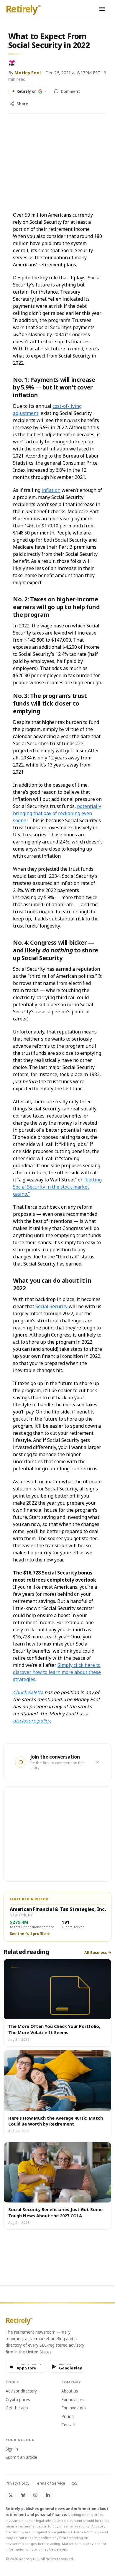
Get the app (17, 2408)
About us (70, 2391)
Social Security (51, 1306)
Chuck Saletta (28, 1692)
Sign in (12, 2449)
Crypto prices (18, 2400)
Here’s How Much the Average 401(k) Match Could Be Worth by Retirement (56, 2121)
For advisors (73, 2400)
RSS (74, 2483)
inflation (51, 490)
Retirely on (29, 91)
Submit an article (21, 2458)
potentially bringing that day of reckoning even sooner (57, 813)
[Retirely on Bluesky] (23, 2495)
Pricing (68, 2417)
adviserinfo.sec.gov (21, 2544)
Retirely (23, 9)
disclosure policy (31, 1721)
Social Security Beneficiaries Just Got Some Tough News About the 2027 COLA (55, 2212)
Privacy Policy (18, 2483)
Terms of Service (50, 2483)
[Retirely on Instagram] (35, 2495)
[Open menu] (102, 9)
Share (22, 104)
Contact (69, 2425)
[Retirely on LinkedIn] (48, 2495)
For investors (74, 2408)
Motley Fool (28, 73)
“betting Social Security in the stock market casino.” (57, 1187)
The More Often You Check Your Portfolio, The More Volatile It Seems (54, 2029)
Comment (70, 91)
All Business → (98, 1953)
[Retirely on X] (11, 2495)
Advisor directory (21, 2391)
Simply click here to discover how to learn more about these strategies (57, 1672)
